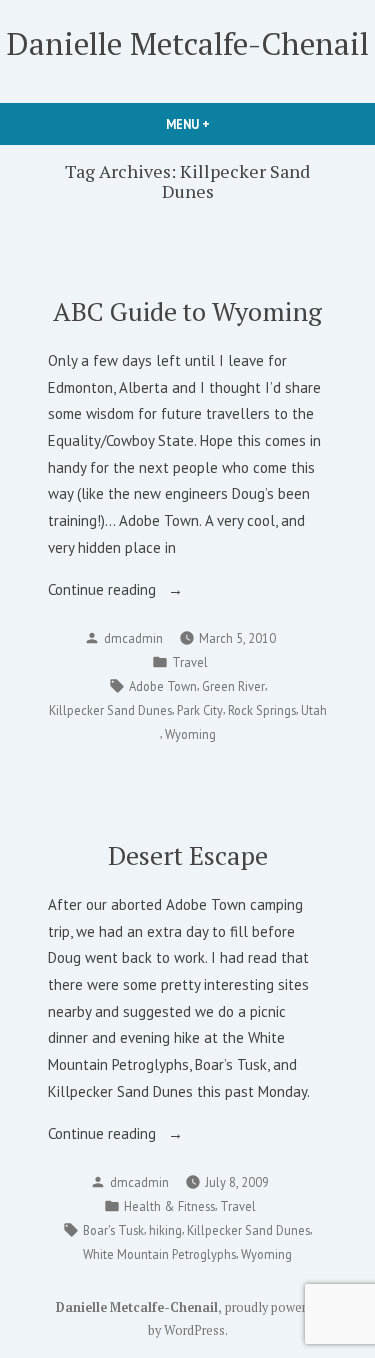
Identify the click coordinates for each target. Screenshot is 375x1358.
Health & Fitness (169, 1206)
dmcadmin (133, 638)
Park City (200, 710)
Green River (233, 686)
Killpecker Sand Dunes (110, 710)
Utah (314, 710)
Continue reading (134, 591)
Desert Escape (188, 855)
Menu (222, 124)
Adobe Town (163, 686)
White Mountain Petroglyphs (159, 1254)
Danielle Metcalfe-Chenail (188, 43)
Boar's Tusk (113, 1230)
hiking (165, 1230)
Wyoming (190, 734)
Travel (190, 662)
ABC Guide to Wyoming (187, 311)
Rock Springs (262, 710)
